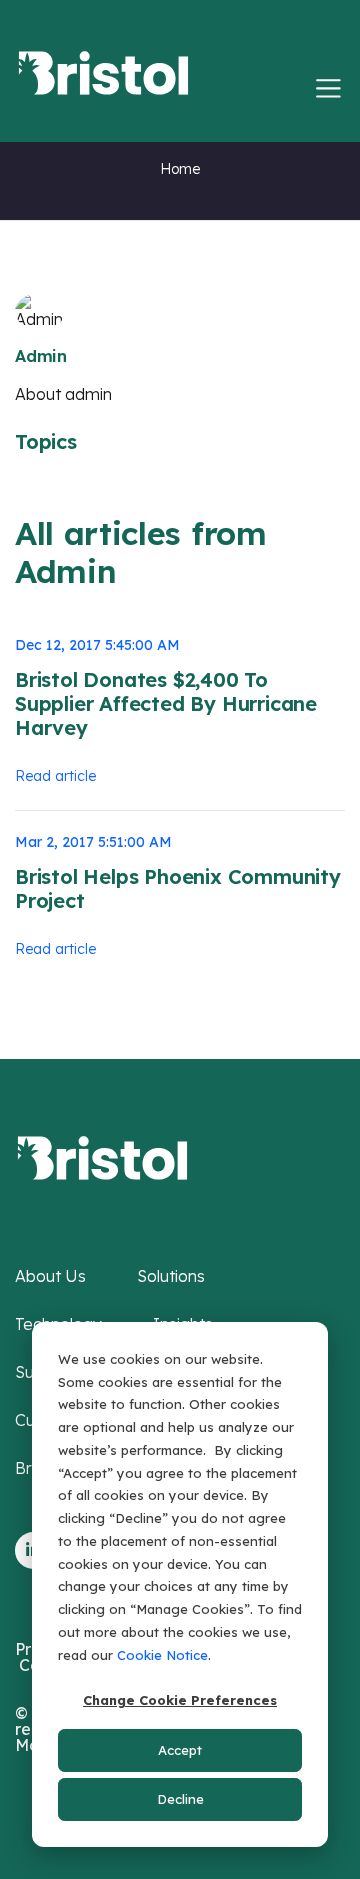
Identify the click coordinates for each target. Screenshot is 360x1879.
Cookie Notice (162, 1655)
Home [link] (180, 169)
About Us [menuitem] (50, 1276)
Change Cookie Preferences (180, 1700)
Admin (41, 356)
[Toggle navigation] (328, 88)
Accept (180, 1750)
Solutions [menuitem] (171, 1276)
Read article (55, 776)
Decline (180, 1799)
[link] (102, 1156)
